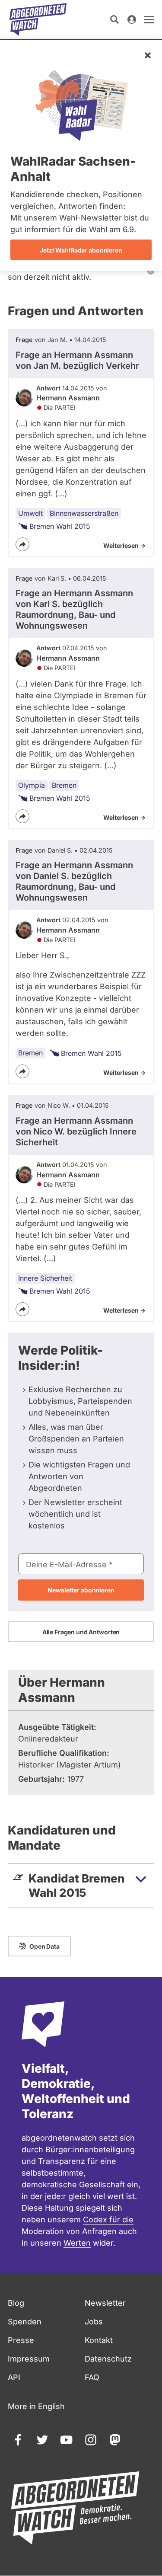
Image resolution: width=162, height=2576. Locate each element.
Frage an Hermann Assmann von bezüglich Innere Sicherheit (76, 1131)
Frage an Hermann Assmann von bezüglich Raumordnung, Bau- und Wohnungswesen (74, 609)
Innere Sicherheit (45, 1278)
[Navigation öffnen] (149, 19)
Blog (16, 2303)
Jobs (94, 2322)
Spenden (25, 2322)
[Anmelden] (132, 19)
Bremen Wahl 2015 (60, 526)
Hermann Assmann (68, 398)
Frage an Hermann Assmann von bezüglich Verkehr (77, 360)
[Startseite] (38, 19)
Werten (77, 2243)
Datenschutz (108, 2359)
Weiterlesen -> (124, 545)
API (14, 2377)
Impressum (29, 2359)
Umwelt (30, 513)
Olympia (32, 785)
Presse (21, 2340)
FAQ (92, 2377)
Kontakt (99, 2340)
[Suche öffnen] (114, 19)
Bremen (64, 785)
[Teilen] (22, 544)
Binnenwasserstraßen (84, 513)
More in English (36, 2406)
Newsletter (105, 2303)
